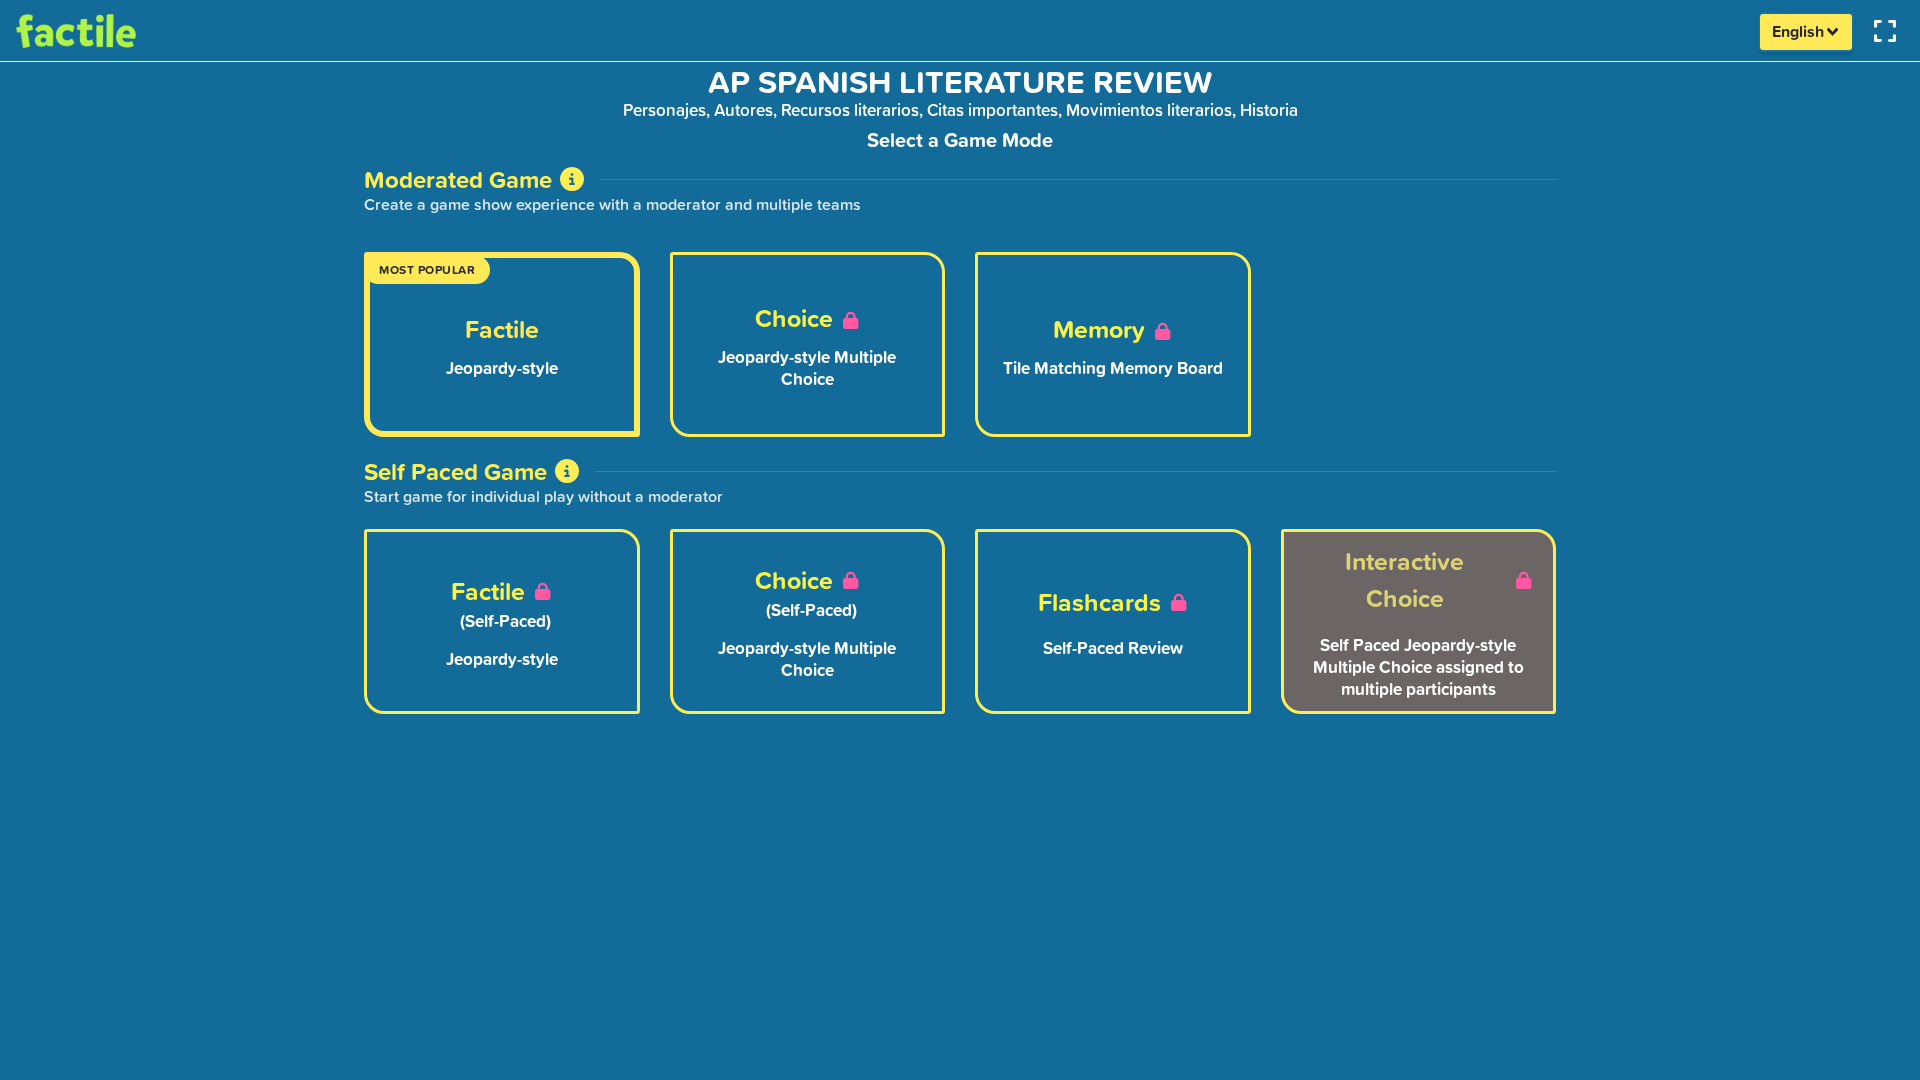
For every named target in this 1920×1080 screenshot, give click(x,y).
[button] (1886, 30)
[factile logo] (110, 30)
